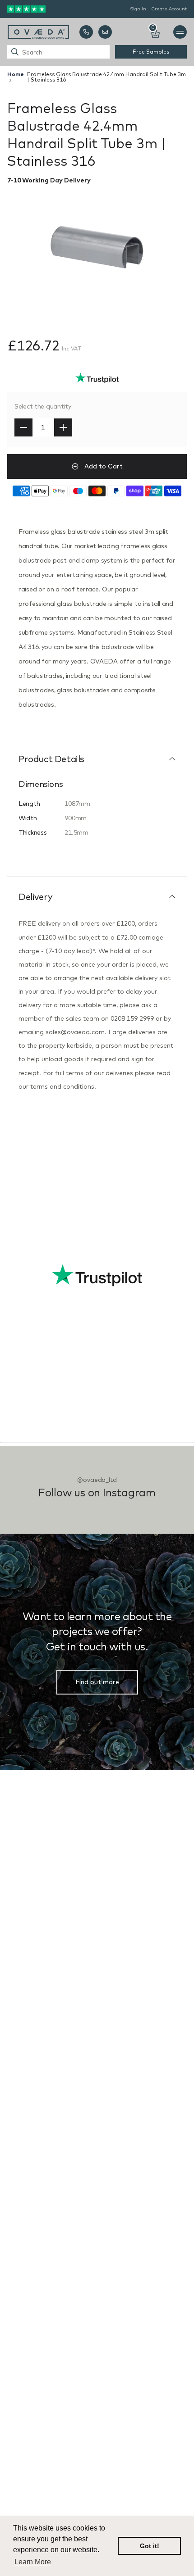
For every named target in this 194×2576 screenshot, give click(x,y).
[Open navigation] (180, 32)
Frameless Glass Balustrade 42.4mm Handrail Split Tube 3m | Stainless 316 (106, 77)
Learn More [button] (33, 2562)
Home (16, 74)
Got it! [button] (150, 2546)
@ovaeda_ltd (97, 1480)
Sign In (138, 9)
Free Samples (151, 52)
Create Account (169, 9)
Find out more (97, 1682)
